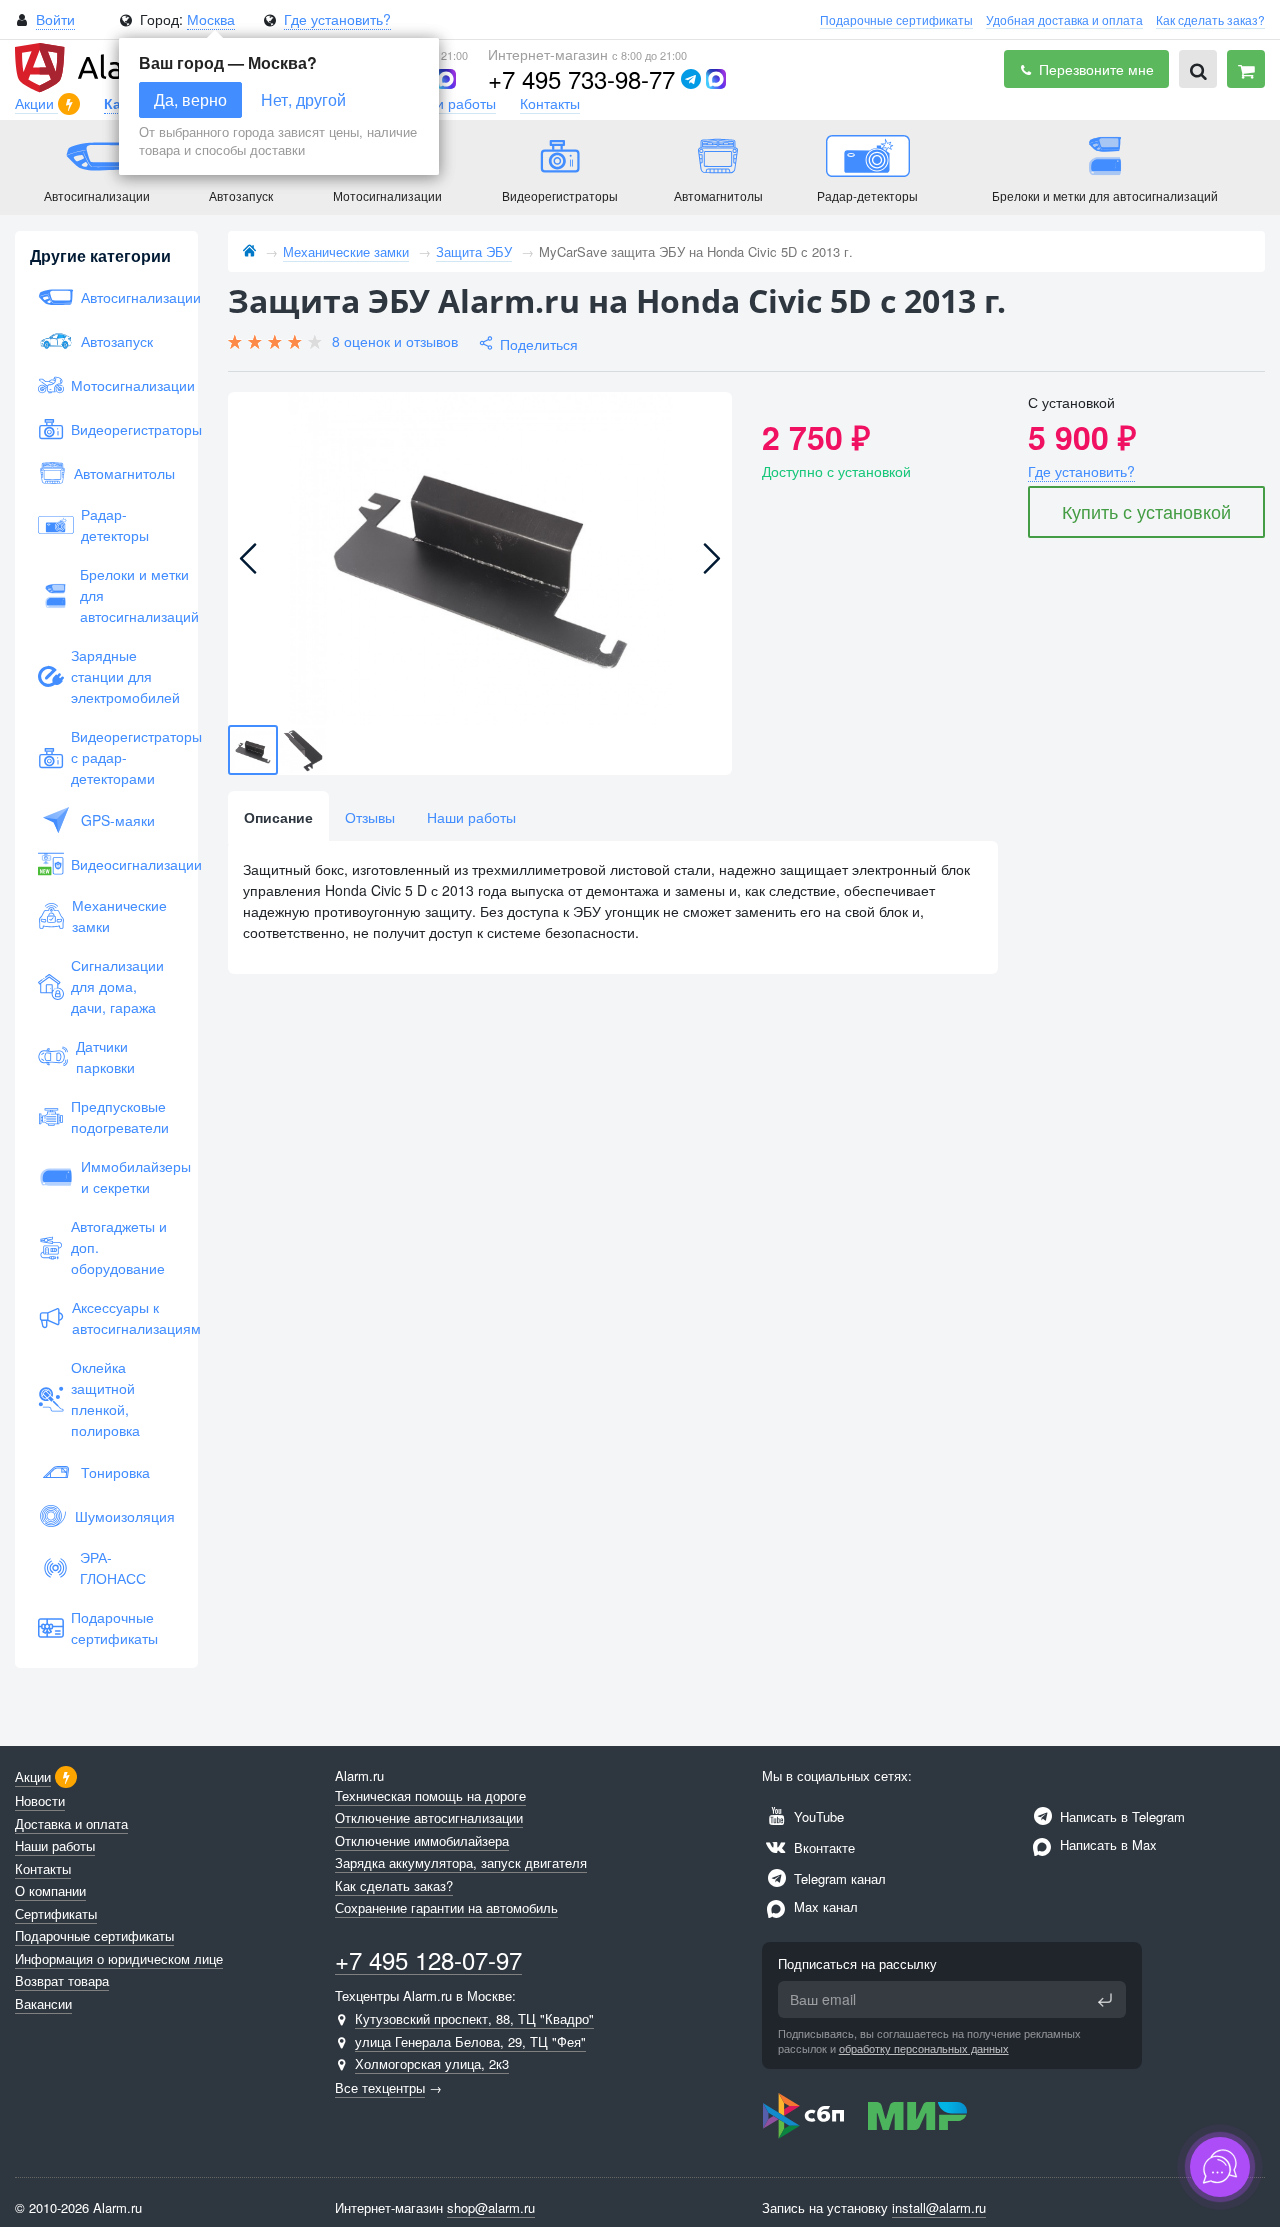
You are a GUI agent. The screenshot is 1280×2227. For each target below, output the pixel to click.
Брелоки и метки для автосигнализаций (127, 595)
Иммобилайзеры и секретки (128, 1176)
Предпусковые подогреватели (120, 1116)
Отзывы (370, 817)
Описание (278, 817)
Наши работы (451, 103)
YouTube (817, 1816)
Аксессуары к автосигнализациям (123, 1317)
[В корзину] (1246, 69)
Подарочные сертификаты (896, 19)
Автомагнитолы (124, 473)
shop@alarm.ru (491, 2207)
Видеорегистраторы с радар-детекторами (123, 757)
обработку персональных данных (924, 2048)
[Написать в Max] (446, 79)
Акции (36, 103)
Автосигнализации (128, 297)
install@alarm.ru (939, 2207)
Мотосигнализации (123, 385)
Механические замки (119, 915)
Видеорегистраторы (123, 429)
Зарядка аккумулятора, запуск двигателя (461, 1862)
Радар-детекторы (115, 524)
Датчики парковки (105, 1056)
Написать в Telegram (1120, 1816)
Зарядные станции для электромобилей (123, 676)
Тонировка (115, 1472)
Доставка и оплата (71, 1823)
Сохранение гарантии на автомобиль (446, 1907)
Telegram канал (838, 1878)
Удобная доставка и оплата (1064, 19)
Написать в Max (1106, 1844)
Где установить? (337, 19)
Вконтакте (822, 1847)
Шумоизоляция (125, 1516)
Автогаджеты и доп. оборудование (119, 1247)
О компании (50, 1890)
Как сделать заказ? (1210, 19)
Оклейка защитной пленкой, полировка (105, 1398)
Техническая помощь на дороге (430, 1795)
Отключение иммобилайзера (422, 1840)
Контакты (550, 103)
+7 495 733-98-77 (581, 78)
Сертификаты (56, 1913)
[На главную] (249, 251)
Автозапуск (117, 341)
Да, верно (190, 99)
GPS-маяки (118, 820)
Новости (40, 1800)
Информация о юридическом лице (119, 1958)
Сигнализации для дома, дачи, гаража (117, 986)
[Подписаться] (1105, 2000)
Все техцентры (380, 2087)
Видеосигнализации (123, 864)
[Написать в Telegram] (691, 79)
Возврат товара (62, 1980)
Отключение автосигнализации (429, 1817)
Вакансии (43, 2003)
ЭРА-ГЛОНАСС (113, 1567)
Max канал (824, 1906)
